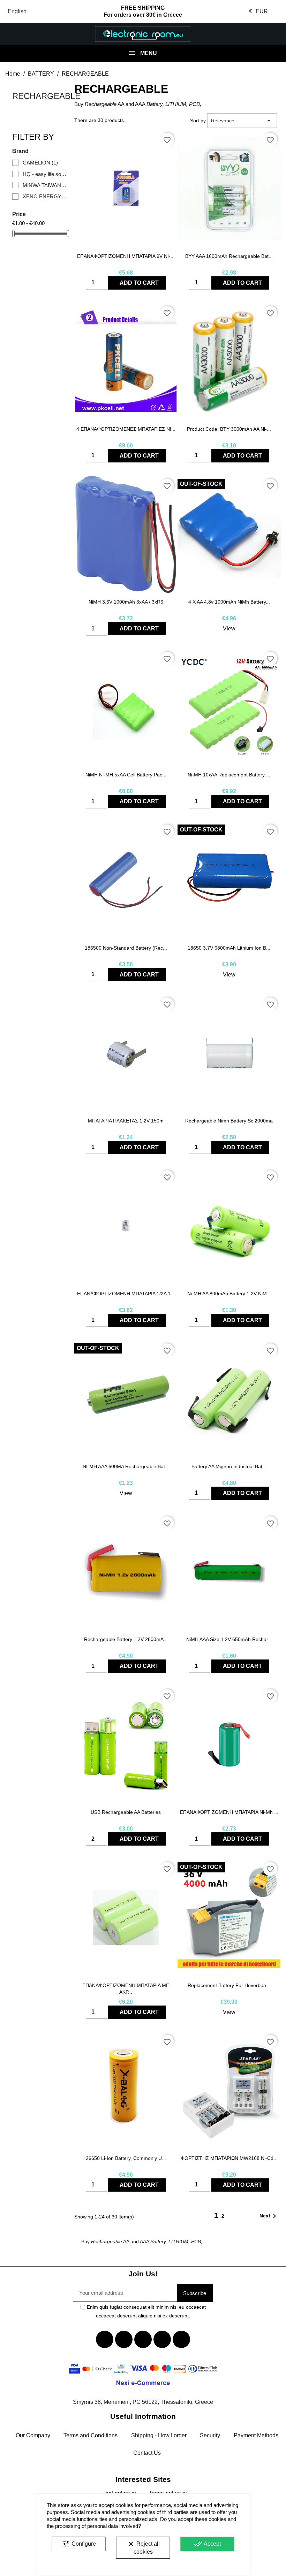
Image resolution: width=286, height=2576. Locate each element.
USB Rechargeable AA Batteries (126, 1812)
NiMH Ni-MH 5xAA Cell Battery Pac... (126, 775)
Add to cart (139, 283)
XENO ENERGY (45, 196)
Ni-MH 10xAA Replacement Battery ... (229, 775)
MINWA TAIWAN (45, 185)
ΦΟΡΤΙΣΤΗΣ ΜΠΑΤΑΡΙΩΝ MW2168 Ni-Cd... (229, 2158)
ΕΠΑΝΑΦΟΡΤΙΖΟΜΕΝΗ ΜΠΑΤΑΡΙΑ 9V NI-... (126, 256)
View (229, 628)
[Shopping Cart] (262, 34)
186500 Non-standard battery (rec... (126, 948)
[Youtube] (143, 2339)
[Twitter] (124, 2339)
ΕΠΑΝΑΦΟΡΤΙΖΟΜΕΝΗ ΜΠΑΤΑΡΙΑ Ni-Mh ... (229, 1812)
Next (269, 2216)
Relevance (242, 121)
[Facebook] (105, 2339)
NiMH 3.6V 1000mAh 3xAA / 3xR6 (126, 602)
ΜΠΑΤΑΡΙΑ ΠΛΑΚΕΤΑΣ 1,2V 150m (126, 1121)
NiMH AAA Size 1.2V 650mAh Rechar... (229, 1639)
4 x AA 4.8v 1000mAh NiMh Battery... (229, 602)
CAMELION (40, 163)
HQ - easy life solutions (45, 174)
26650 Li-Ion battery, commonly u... (126, 2158)
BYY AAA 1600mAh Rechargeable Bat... (229, 256)
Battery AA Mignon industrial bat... (229, 1466)
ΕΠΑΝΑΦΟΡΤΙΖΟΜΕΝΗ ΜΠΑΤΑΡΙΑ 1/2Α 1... (126, 1294)
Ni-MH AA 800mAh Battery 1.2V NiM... (229, 1294)
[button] (24, 34)
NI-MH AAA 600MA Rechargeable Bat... (126, 1466)
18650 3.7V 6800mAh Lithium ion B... (229, 948)
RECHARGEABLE (46, 96)
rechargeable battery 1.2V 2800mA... (126, 1639)
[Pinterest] (181, 2339)
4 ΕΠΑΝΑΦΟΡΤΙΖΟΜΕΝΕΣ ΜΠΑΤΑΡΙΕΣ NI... (126, 429)
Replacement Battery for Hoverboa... (229, 1985)
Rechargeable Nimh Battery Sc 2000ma (229, 1121)
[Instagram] (162, 2339)
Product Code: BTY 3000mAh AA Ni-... (229, 429)
